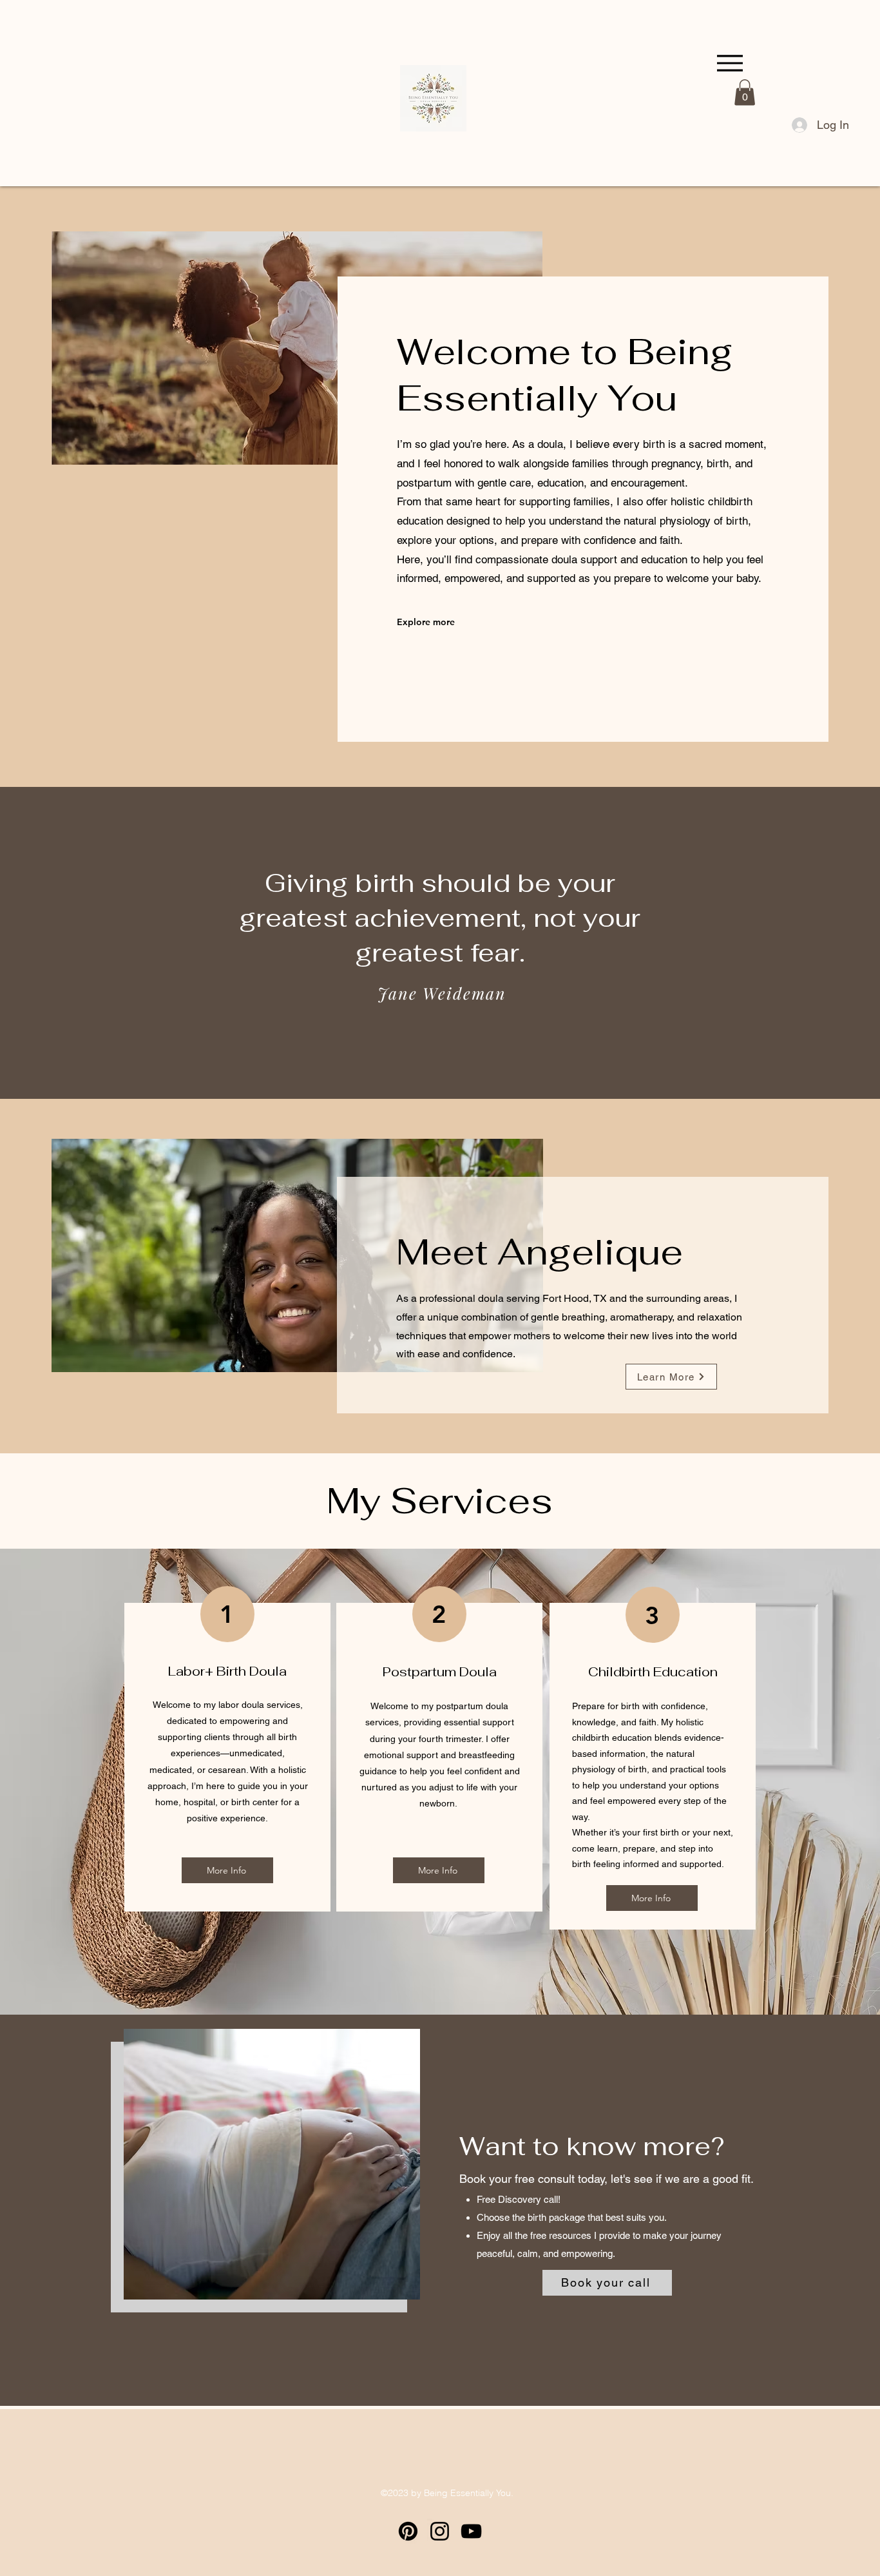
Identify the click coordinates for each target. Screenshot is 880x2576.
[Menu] (730, 63)
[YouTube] (471, 2531)
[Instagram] (440, 2531)
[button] (745, 92)
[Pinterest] (408, 2531)
